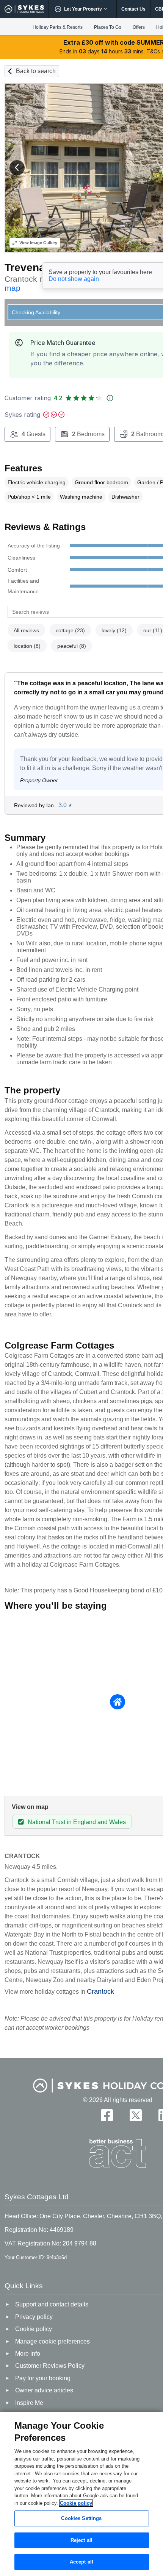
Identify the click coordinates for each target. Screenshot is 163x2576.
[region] (81, 2494)
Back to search (36, 71)
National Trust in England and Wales (77, 1822)
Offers (139, 27)
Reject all (81, 2540)
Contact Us (133, 9)
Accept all (81, 2562)
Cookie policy (76, 2503)
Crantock (100, 1991)
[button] (17, 168)
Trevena (25, 267)
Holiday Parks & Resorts (58, 27)
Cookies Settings (81, 2518)
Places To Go (108, 27)
